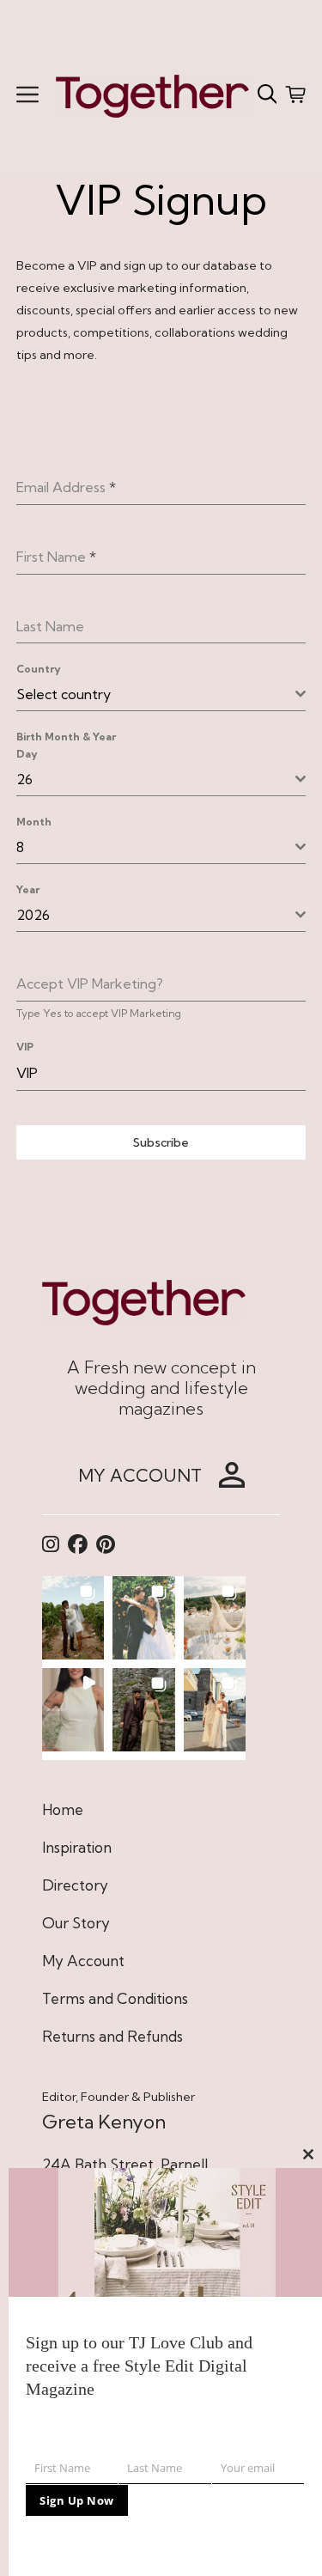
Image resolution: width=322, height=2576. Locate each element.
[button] (73, 1618)
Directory (75, 1885)
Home (63, 1809)
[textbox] (156, 694)
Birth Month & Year (66, 737)
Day (27, 754)
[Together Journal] (152, 94)
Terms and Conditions (115, 1998)
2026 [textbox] (33, 915)
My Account (83, 1961)
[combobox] (161, 694)
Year (28, 889)
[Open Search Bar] (267, 94)
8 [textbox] (20, 847)
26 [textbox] (24, 779)
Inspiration (77, 1847)
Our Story (76, 1923)
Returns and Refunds (112, 2036)
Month (34, 822)
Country (39, 669)
